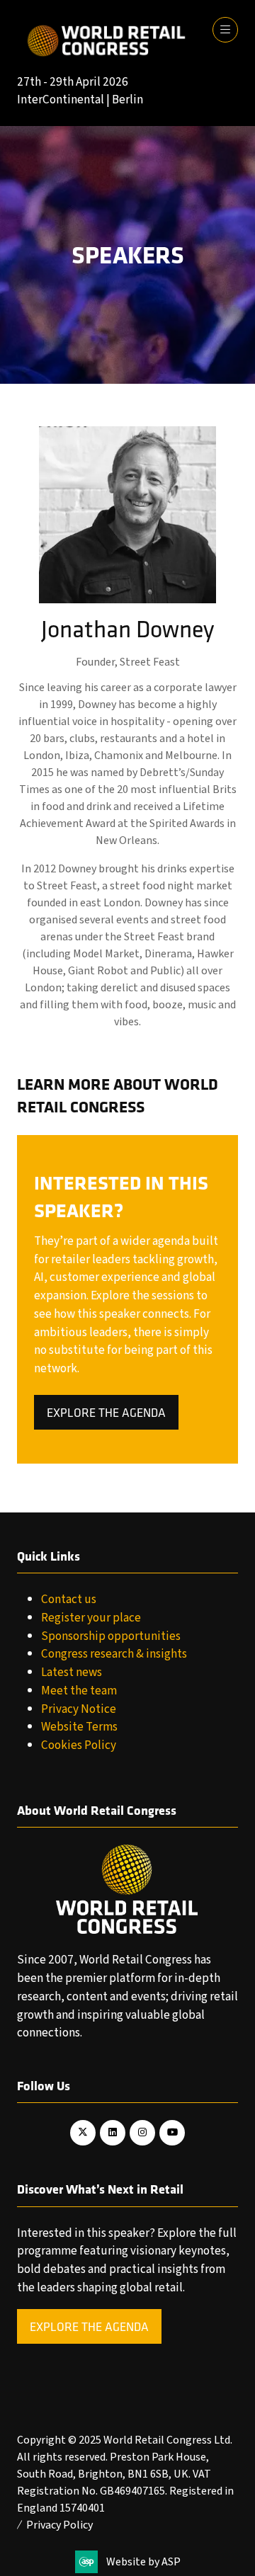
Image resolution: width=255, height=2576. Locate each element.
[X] (83, 2133)
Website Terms (79, 1727)
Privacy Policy (59, 2525)
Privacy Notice (79, 1709)
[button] (225, 30)
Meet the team (79, 1691)
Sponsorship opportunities (111, 1636)
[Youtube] (172, 2133)
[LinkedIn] (113, 2133)
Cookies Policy (79, 1745)
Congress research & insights (114, 1654)
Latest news (72, 1672)
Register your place (91, 1618)
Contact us (69, 1599)
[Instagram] (142, 2133)
